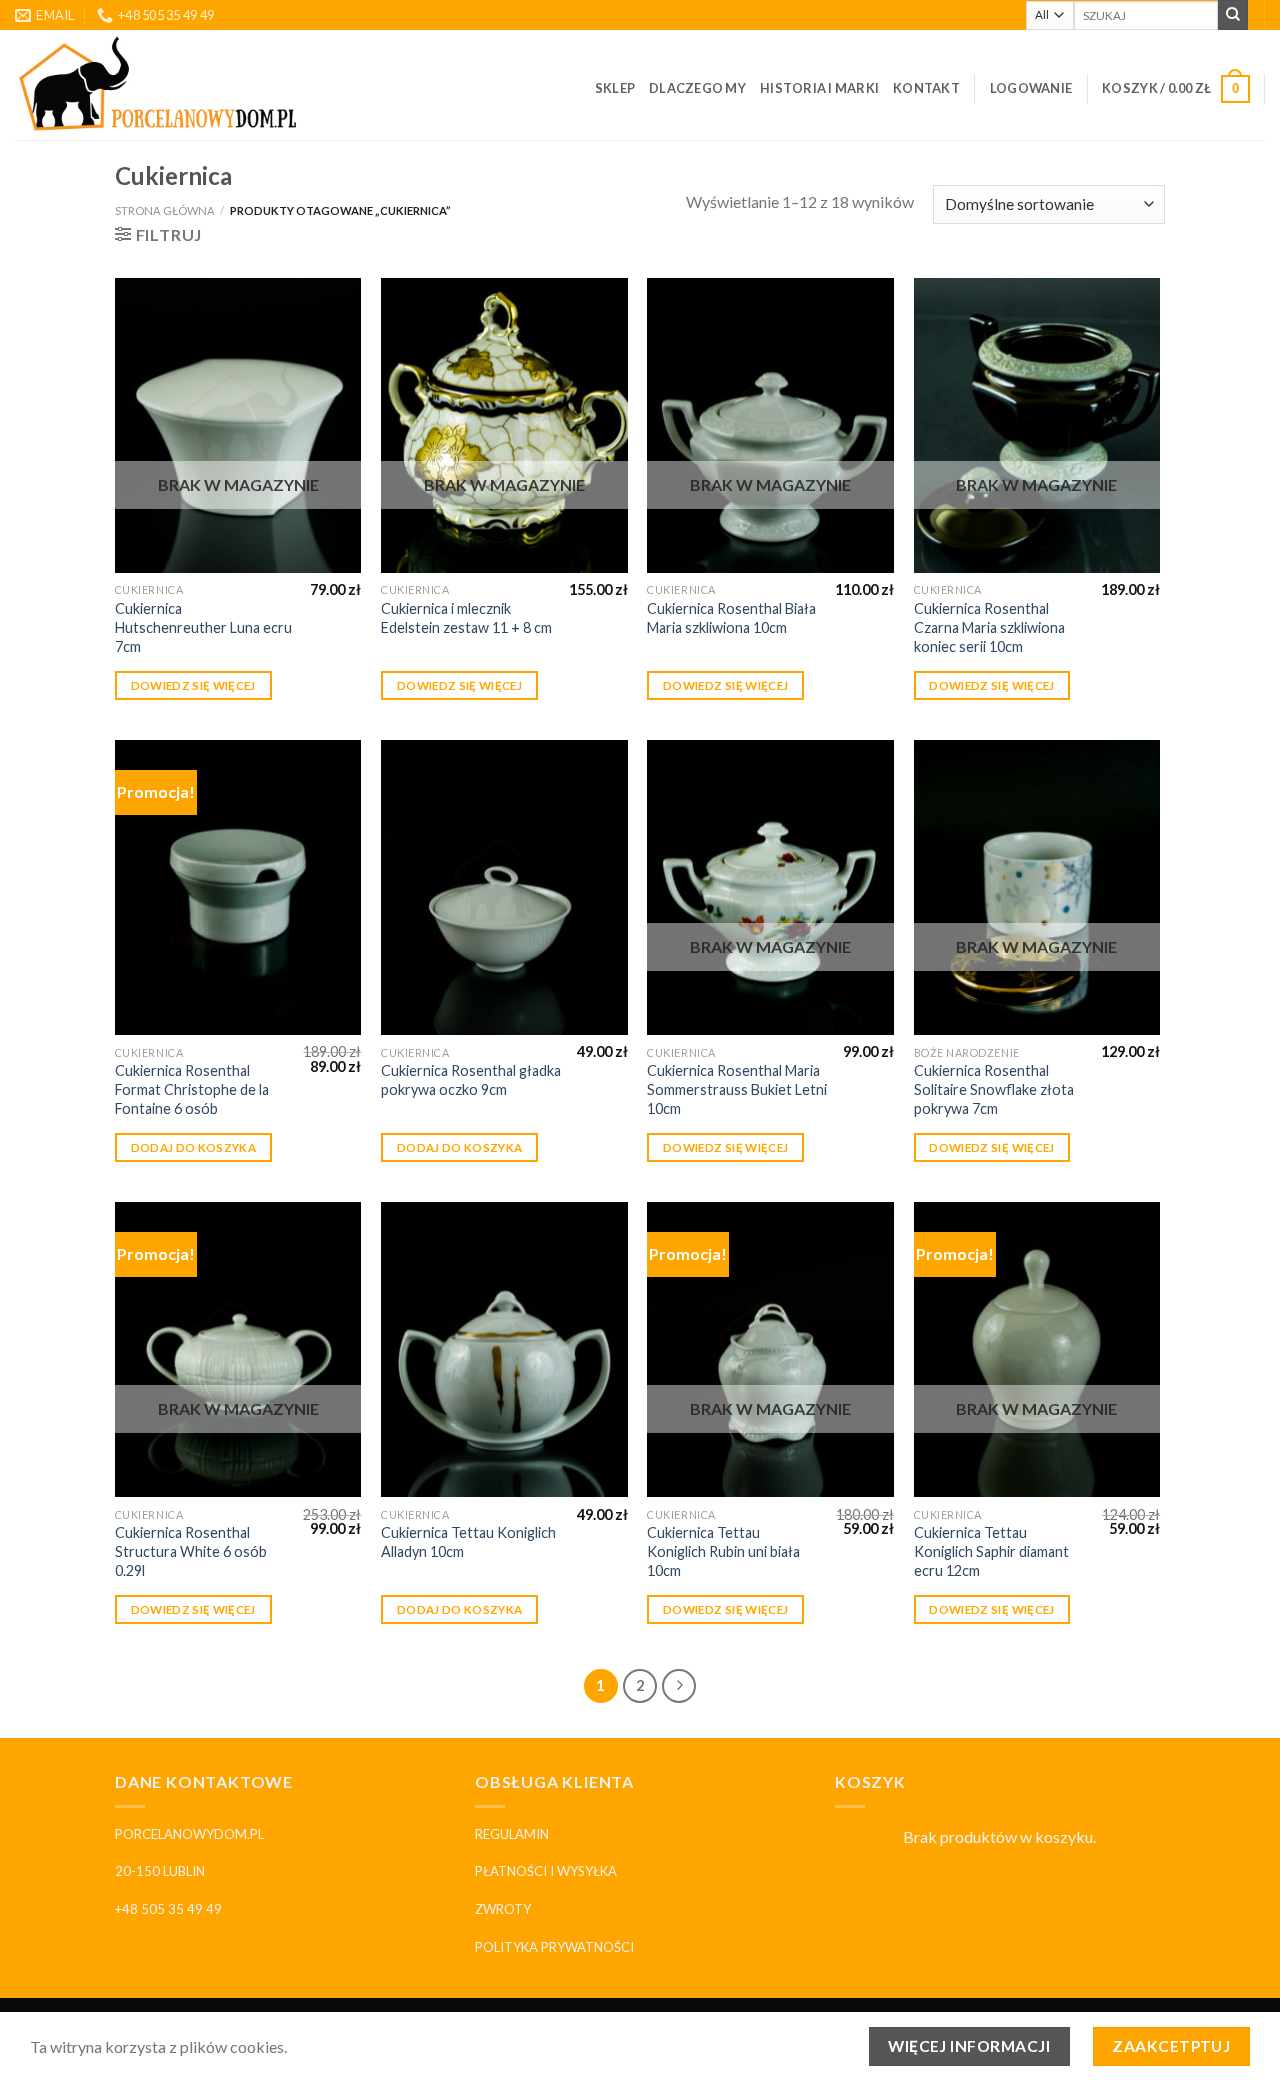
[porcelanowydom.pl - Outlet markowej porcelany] (159, 85)
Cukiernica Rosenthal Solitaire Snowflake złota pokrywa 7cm (994, 1089)
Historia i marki (819, 88)
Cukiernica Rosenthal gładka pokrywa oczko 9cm (471, 1080)
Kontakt (926, 88)
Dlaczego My (697, 88)
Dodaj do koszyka (194, 1147)
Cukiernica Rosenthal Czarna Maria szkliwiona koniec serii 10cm (989, 627)
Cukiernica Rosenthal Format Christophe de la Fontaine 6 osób (192, 1089)
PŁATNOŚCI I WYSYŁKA (546, 1871)
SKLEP (615, 88)
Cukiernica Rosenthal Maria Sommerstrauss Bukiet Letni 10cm (737, 1089)
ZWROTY (503, 1909)
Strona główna (165, 210)
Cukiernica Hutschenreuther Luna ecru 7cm (203, 627)
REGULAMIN (512, 1834)
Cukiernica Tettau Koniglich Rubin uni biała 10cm (723, 1551)
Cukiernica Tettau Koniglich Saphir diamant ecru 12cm (991, 1551)
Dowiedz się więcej (193, 685)
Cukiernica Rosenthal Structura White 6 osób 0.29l (191, 1551)
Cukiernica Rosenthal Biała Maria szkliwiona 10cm (731, 618)
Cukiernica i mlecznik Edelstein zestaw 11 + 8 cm (466, 618)
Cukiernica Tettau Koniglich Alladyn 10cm (468, 1542)
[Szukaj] (1233, 15)
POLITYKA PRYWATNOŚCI (554, 1947)
